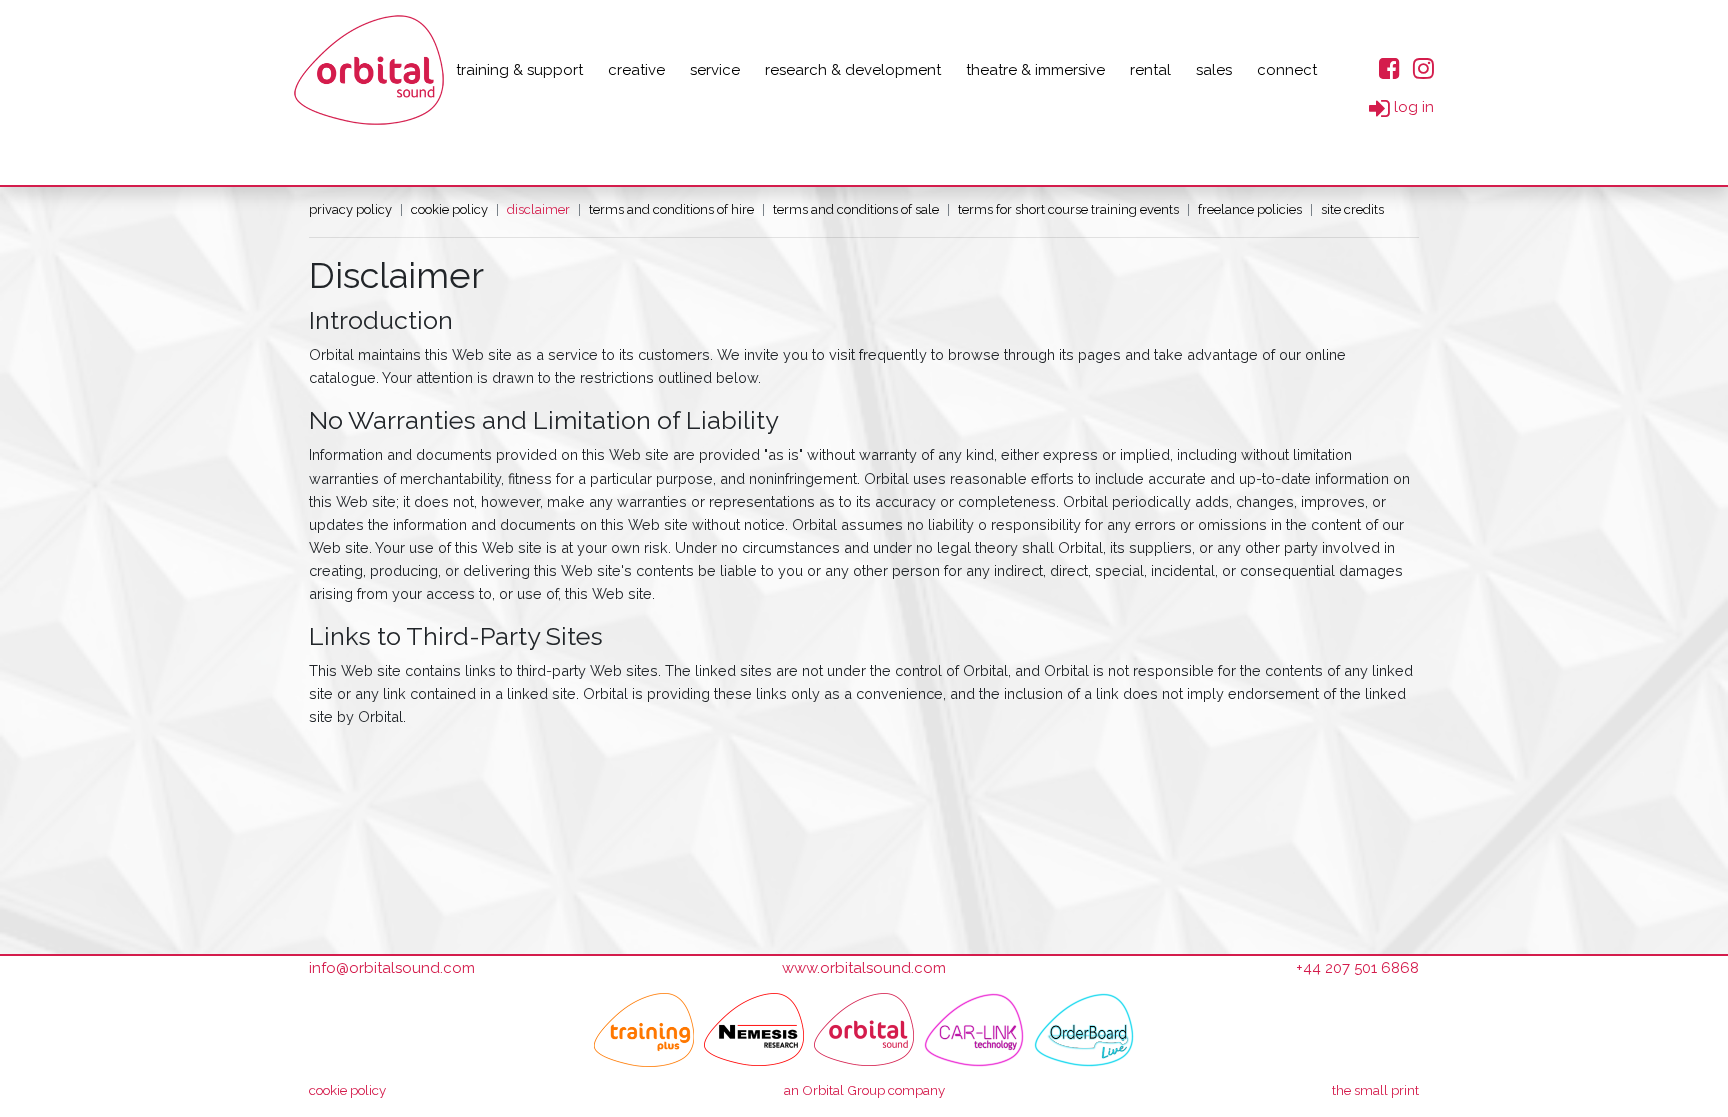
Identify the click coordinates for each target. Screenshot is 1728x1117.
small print (1375, 1090)
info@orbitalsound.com (392, 968)
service (715, 70)
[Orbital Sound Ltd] (369, 70)
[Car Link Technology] (974, 1030)
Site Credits (1352, 209)
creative (636, 70)
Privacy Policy (350, 209)
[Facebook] (1389, 67)
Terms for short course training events (1068, 209)
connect (1287, 70)
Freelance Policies (1250, 209)
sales (1214, 70)
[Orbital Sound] (864, 1030)
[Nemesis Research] (754, 1030)
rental (1150, 70)
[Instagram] (1423, 67)
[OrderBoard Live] (1084, 1030)
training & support (519, 70)
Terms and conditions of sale (856, 209)
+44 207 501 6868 (1357, 968)
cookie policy (347, 1090)
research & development (853, 70)
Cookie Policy (449, 209)
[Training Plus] (644, 1030)
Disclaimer (538, 209)
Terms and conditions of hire (671, 209)
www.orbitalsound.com (864, 968)
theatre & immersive (1035, 70)
